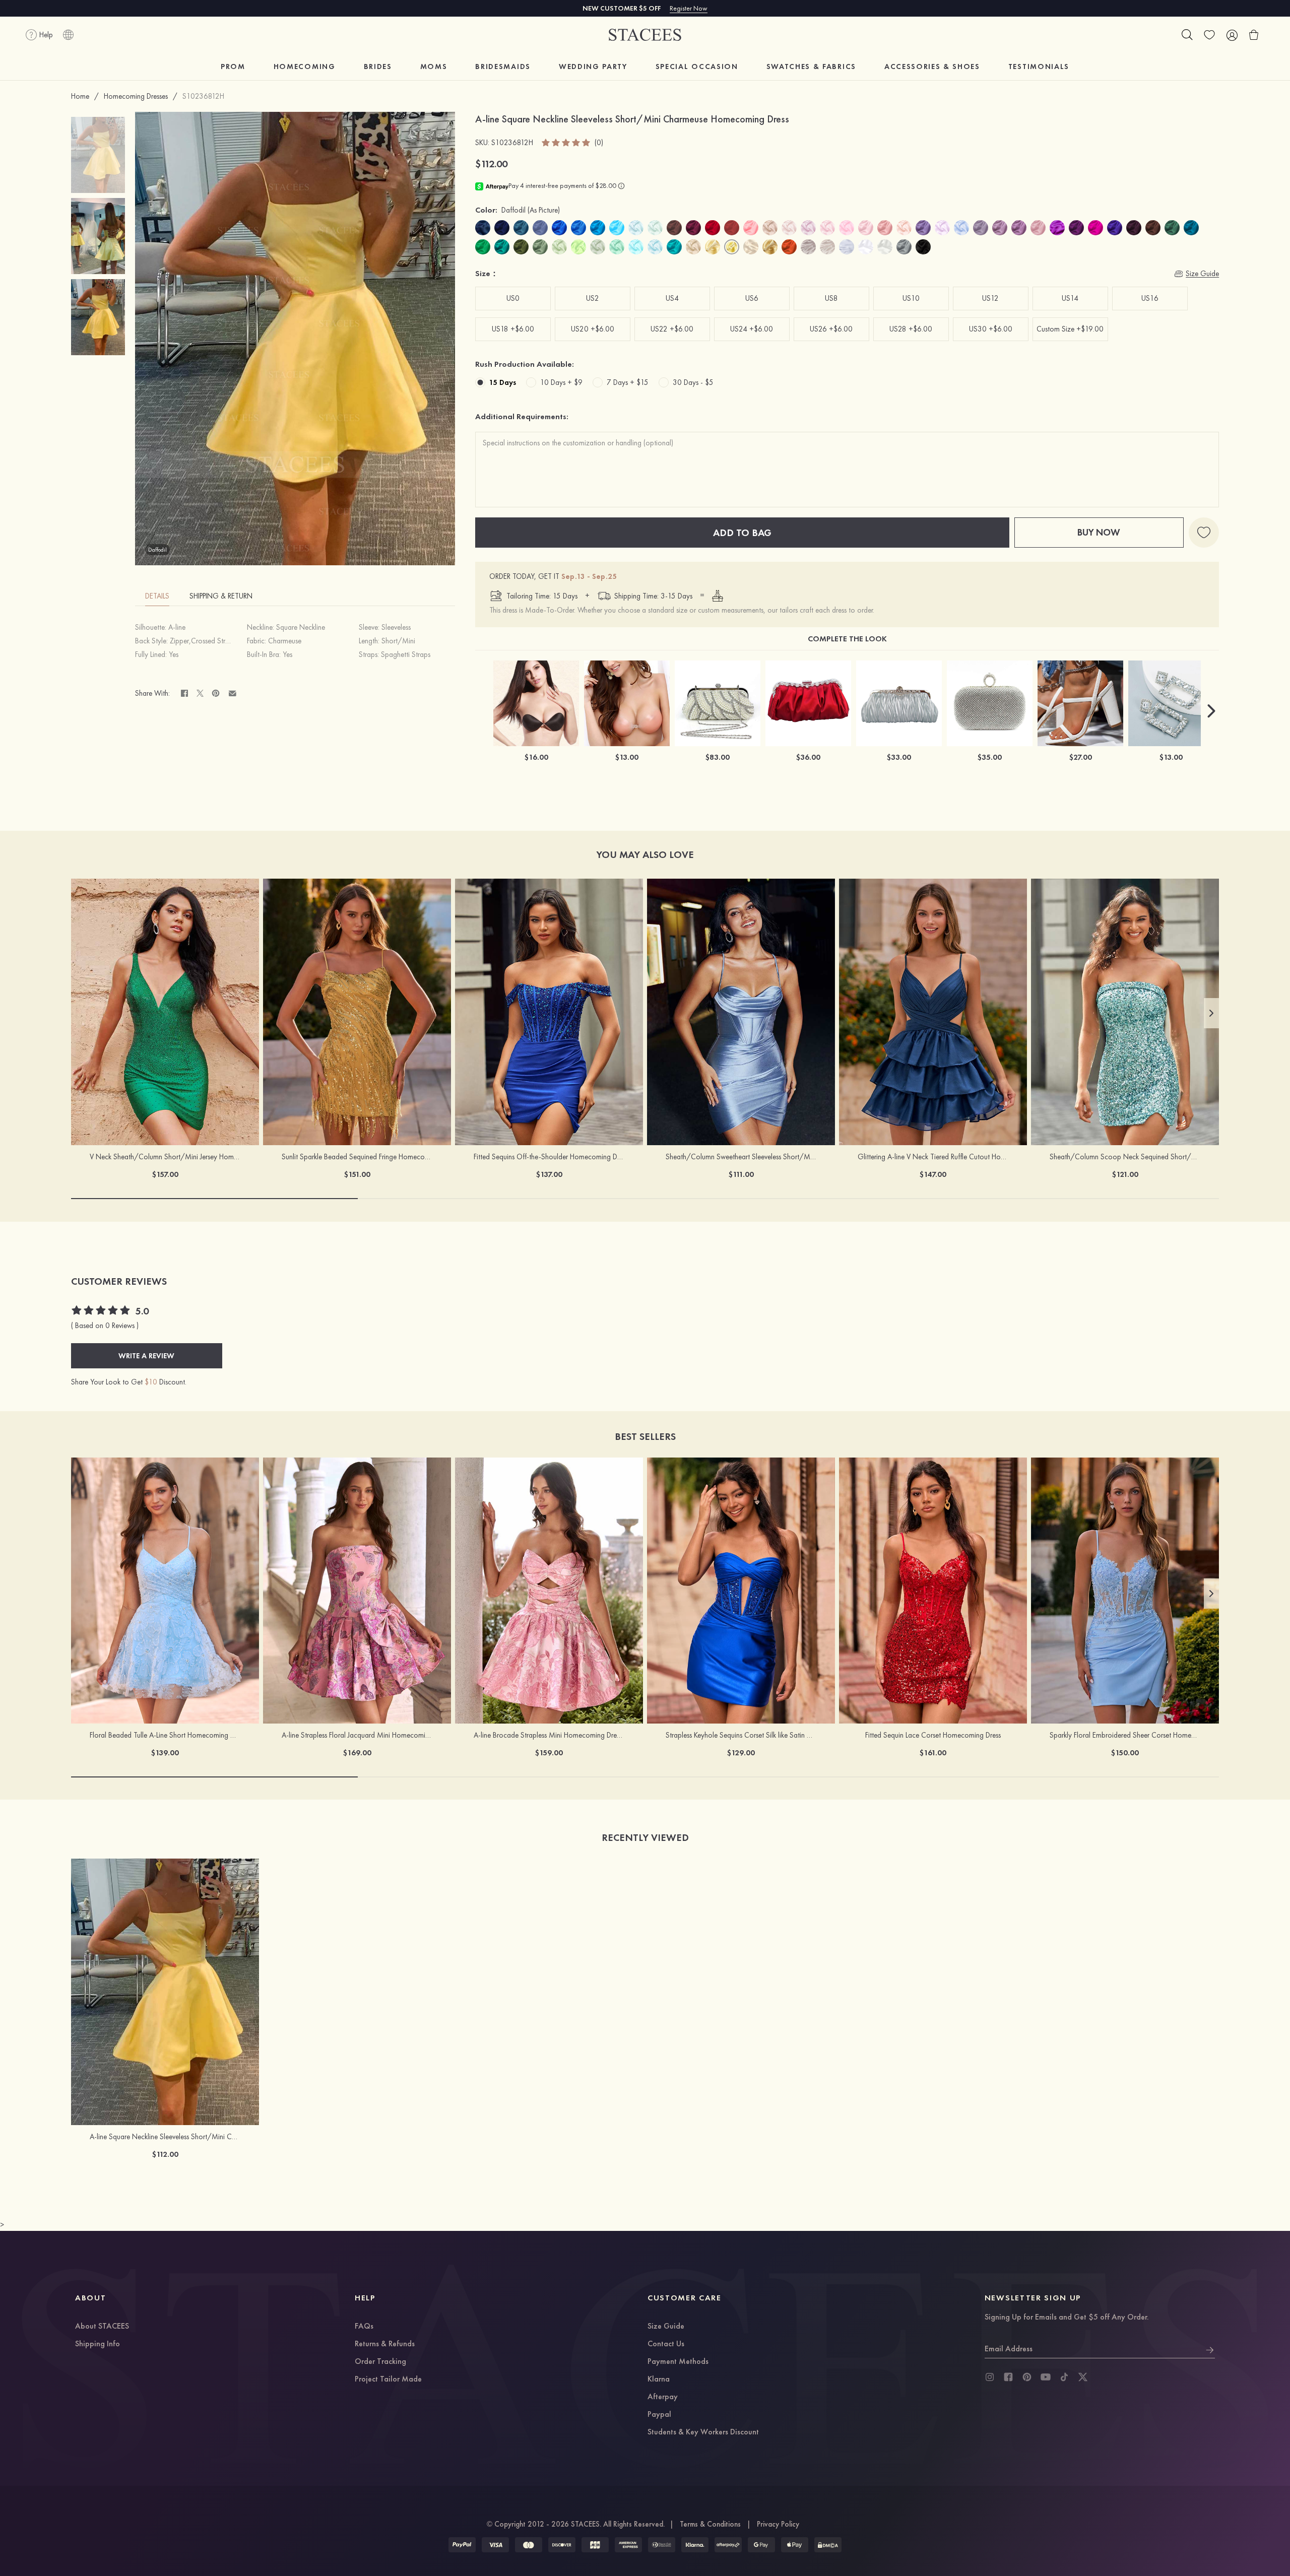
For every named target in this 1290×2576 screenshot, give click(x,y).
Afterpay (663, 2397)
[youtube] (1046, 2377)
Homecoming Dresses (136, 96)
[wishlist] (1209, 35)
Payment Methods (678, 2362)
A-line (177, 627)
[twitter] (1083, 2377)
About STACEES (102, 2327)
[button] (1211, 711)
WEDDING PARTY (593, 67)
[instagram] (990, 2377)
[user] (1232, 35)
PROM (233, 67)
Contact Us (666, 2344)
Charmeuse (285, 641)
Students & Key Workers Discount (703, 2432)
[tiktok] (1064, 2377)
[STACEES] (645, 35)
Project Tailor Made (388, 2380)
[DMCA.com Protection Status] (828, 2545)
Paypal (659, 2415)
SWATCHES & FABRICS (811, 67)
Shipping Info (98, 2344)
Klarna (659, 2380)
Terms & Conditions (710, 2524)
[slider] (566, 143)
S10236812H (203, 96)
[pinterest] (1027, 2377)
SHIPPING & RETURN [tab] (221, 596)
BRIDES (378, 67)
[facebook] (1008, 2377)
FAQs (364, 2327)
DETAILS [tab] (157, 596)
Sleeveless (396, 627)
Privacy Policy (778, 2524)
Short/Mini (398, 641)
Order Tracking (380, 2362)
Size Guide (666, 2327)
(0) (599, 143)
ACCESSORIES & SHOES (932, 67)
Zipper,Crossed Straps (203, 641)
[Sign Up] (1210, 2349)
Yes (174, 654)
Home (80, 96)
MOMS (434, 67)
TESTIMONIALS (1039, 67)
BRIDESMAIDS (503, 67)
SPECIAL (697, 67)
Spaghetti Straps (406, 654)
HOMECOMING (305, 67)
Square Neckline (301, 627)
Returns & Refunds (385, 2344)
